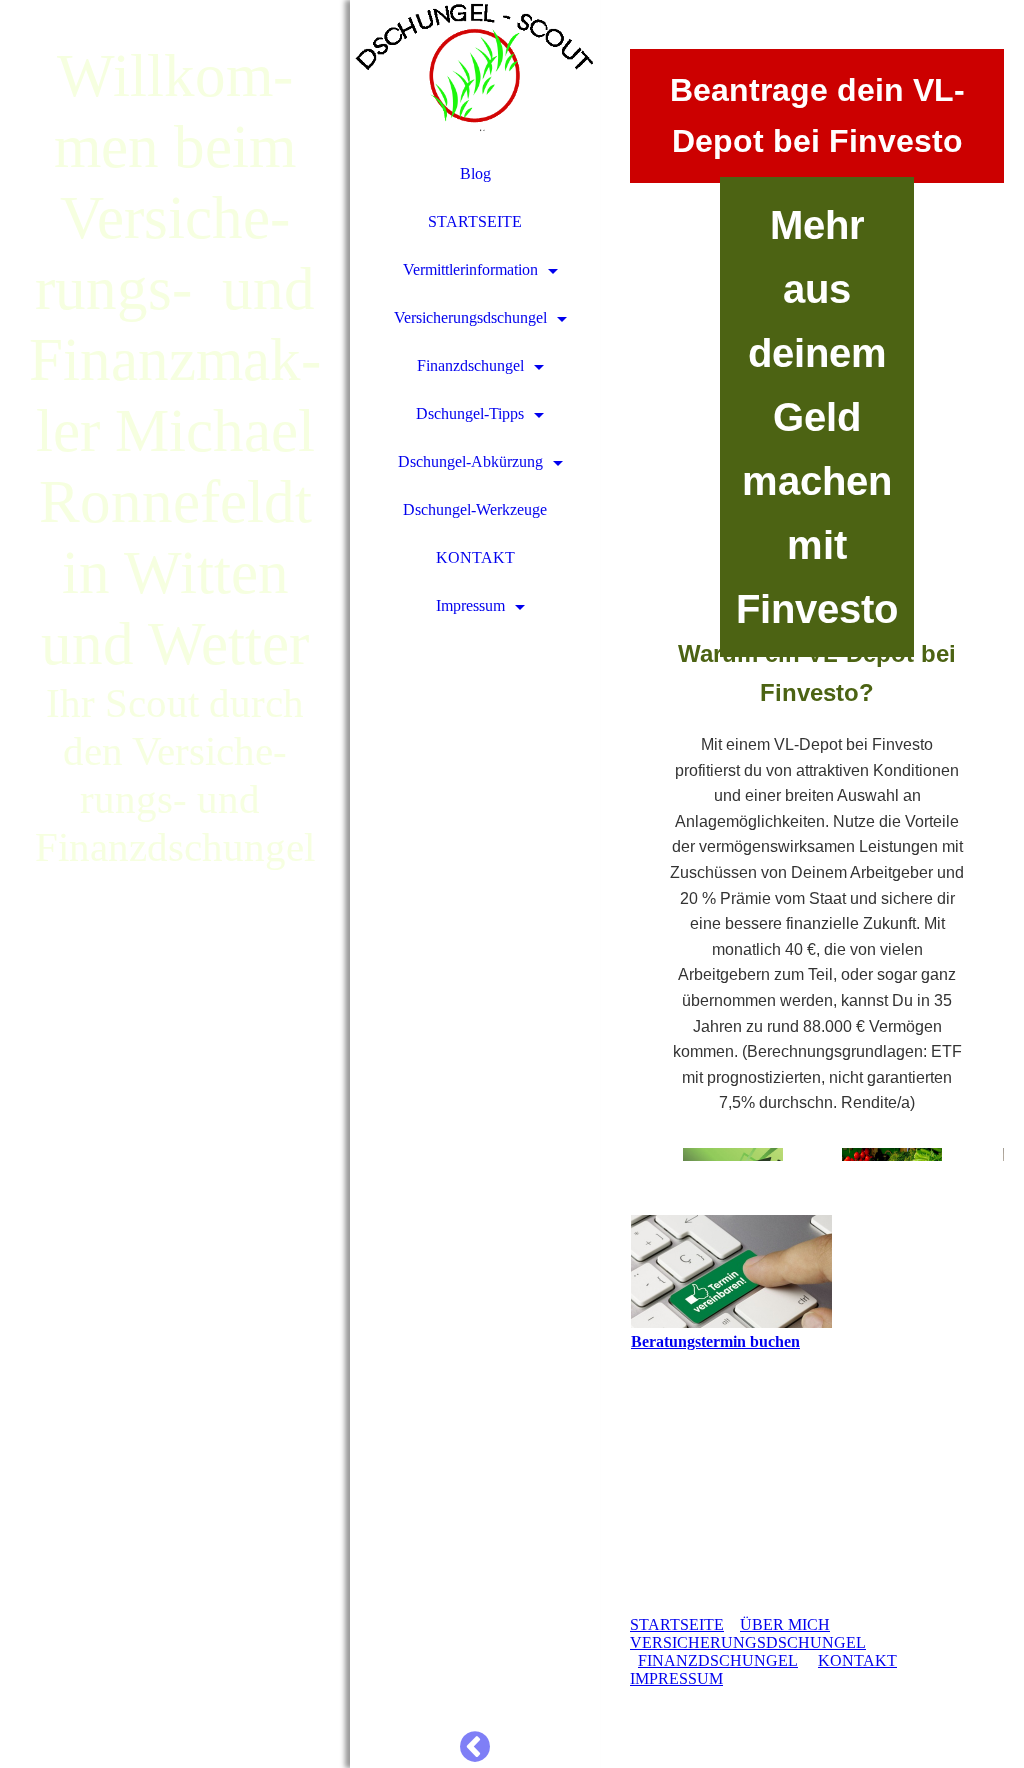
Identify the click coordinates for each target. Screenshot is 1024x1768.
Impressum (470, 605)
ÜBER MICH (785, 1624)
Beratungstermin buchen (715, 1341)
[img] (175, 884)
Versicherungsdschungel (470, 317)
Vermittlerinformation (470, 269)
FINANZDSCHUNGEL (718, 1660)
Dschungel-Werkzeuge (475, 509)
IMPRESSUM (676, 1678)
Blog (475, 173)
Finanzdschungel (470, 365)
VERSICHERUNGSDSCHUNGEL (748, 1642)
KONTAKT (475, 557)
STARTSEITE (475, 221)
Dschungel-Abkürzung (470, 461)
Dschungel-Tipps (470, 413)
